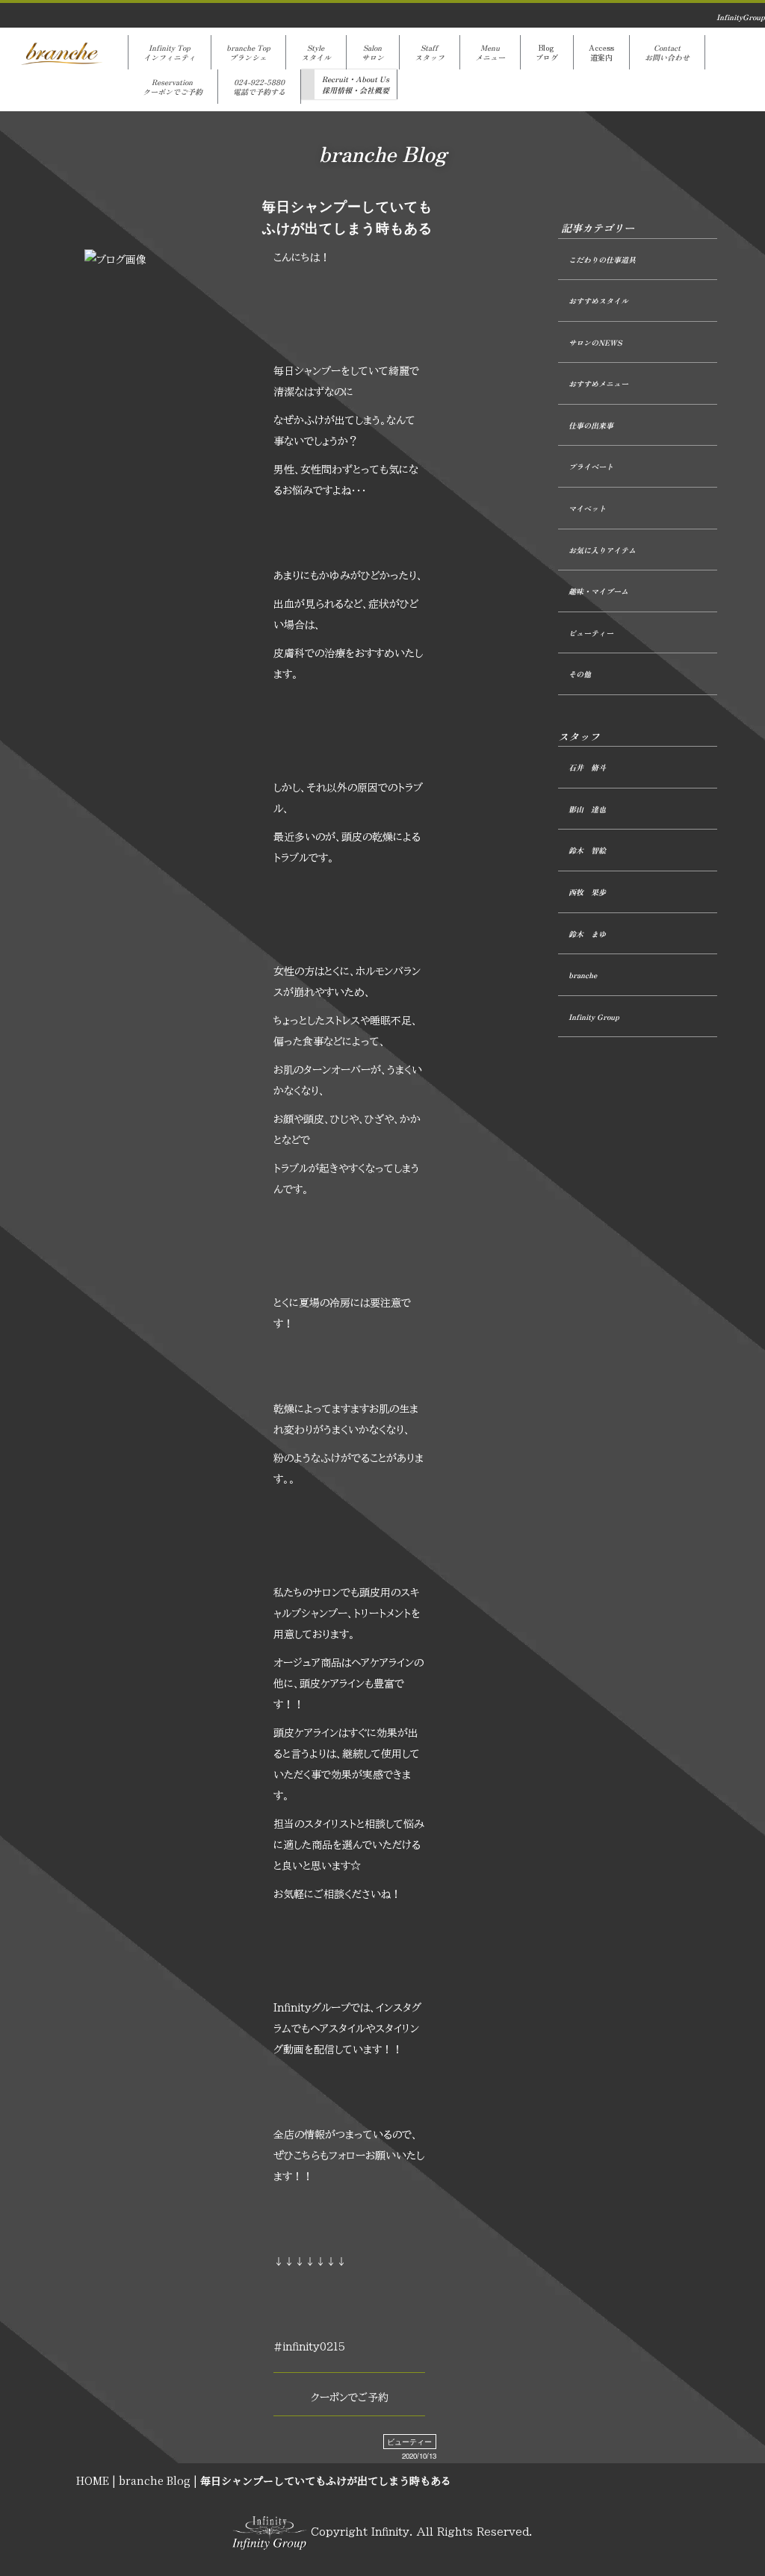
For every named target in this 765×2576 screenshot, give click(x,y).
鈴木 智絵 (587, 850)
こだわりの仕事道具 (602, 259)
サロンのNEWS (595, 342)
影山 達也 (587, 809)
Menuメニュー (490, 52)
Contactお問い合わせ (667, 52)
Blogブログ (547, 52)
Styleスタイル (316, 52)
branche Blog (155, 2480)
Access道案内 (601, 52)
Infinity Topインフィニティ (170, 52)
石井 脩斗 (587, 767)
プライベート (591, 466)
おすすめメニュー (598, 383)
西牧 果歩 (587, 892)
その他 (580, 674)
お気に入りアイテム (602, 550)
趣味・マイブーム (598, 591)
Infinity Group (594, 1017)
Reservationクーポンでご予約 (173, 87)
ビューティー (409, 2442)
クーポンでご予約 (350, 2398)
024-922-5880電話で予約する (259, 87)
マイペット (587, 508)
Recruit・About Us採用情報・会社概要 (356, 84)
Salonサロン (373, 52)
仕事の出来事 (591, 425)
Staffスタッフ (430, 52)
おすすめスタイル (598, 301)
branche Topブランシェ (248, 52)
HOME (93, 2480)
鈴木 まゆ (587, 934)
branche (583, 975)
